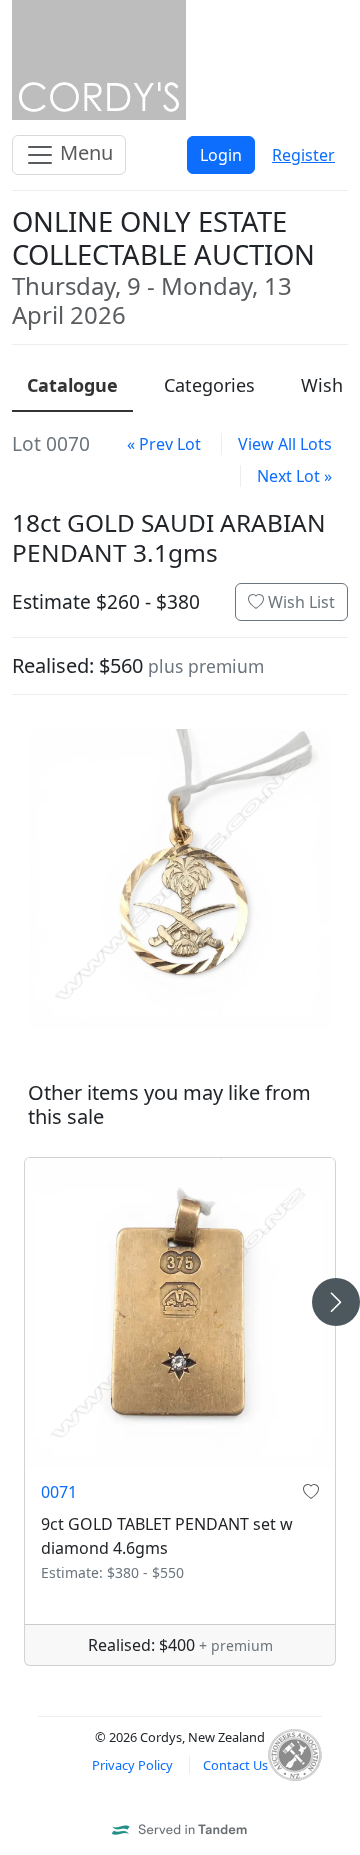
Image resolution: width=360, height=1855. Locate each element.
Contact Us (235, 1765)
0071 (59, 1492)
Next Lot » (294, 476)
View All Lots (285, 444)
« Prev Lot (164, 444)
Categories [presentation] (209, 385)
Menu (84, 152)
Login (221, 155)
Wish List (299, 602)
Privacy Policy (132, 1765)
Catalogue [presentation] (72, 385)
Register (303, 155)
